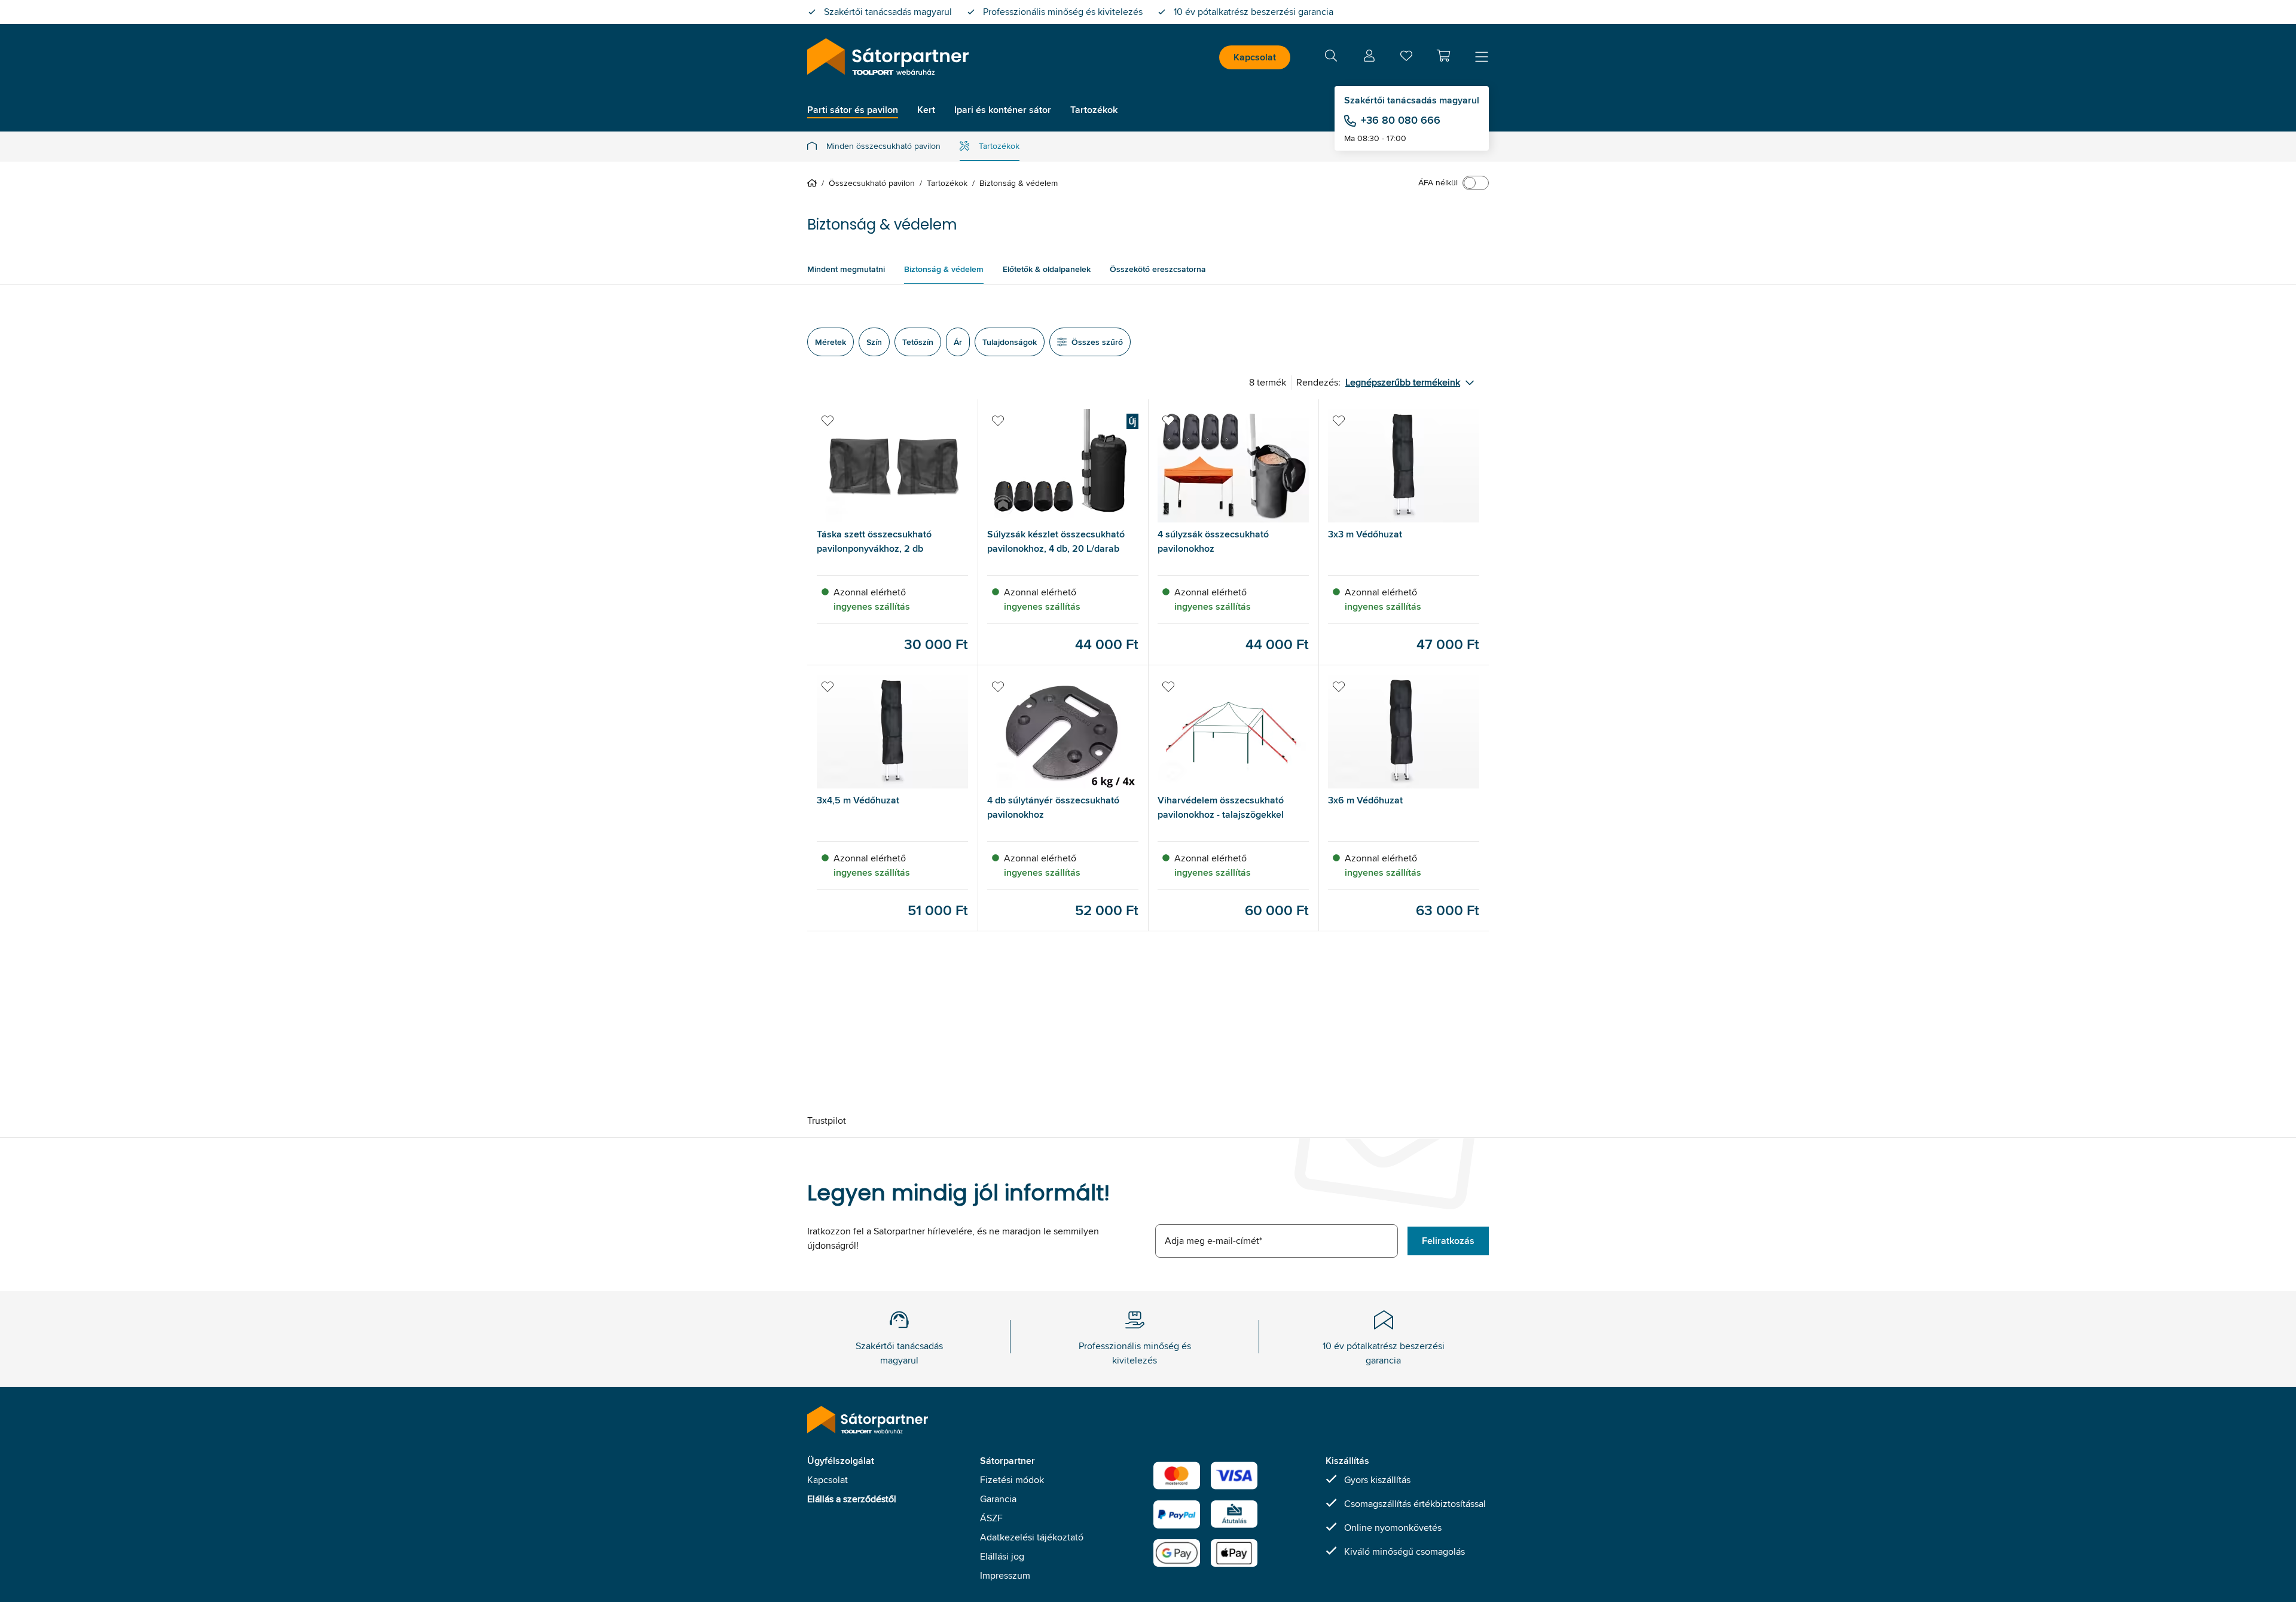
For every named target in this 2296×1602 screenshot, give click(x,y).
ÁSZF (991, 1518)
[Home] (814, 183)
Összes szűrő (1097, 342)
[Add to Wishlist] (828, 421)
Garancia (998, 1499)
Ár (958, 342)
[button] (1443, 56)
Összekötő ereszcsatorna (1158, 269)
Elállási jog (1002, 1556)
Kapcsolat (1255, 57)
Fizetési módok (1012, 1480)
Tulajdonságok (1010, 342)
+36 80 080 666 (1401, 120)
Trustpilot (827, 1121)
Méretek (831, 342)
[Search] (1331, 58)
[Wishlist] (1406, 58)
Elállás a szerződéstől (852, 1499)
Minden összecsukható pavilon (883, 146)
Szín (874, 342)
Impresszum (1005, 1575)
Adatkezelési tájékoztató (1032, 1537)
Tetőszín (918, 342)
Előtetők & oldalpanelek (1047, 269)
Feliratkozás (1448, 1241)
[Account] (1369, 58)
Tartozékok (999, 146)
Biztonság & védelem (944, 269)
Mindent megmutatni (846, 269)
